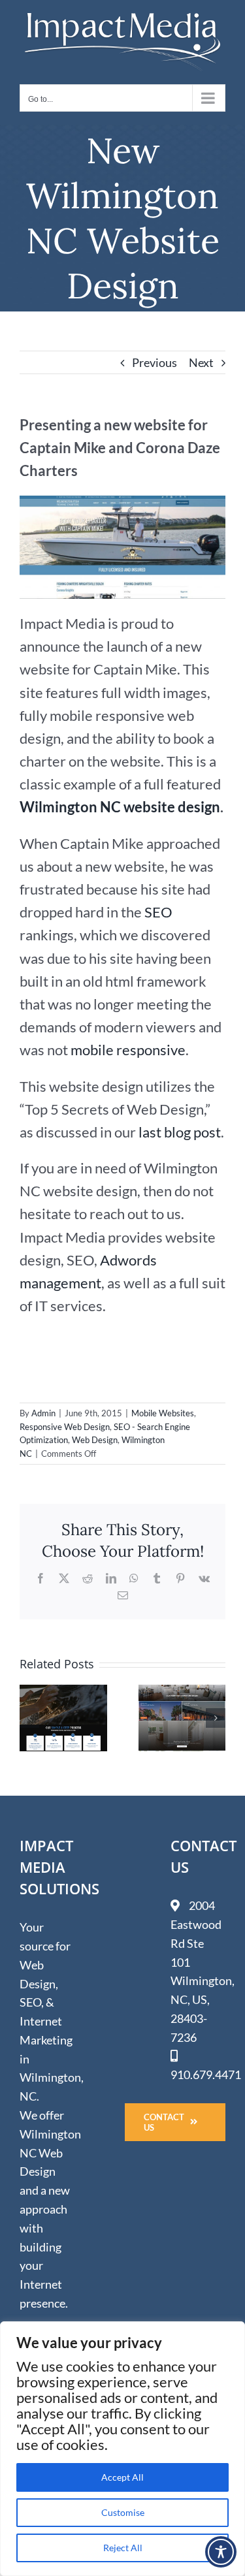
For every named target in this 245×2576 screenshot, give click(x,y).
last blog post (180, 1132)
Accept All (122, 2477)
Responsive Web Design (65, 1427)
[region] (122, 2449)
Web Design (95, 1440)
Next (201, 362)
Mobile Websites (163, 1413)
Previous (155, 362)
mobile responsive (128, 1050)
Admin (43, 1413)
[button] (29, 1718)
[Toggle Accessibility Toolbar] (221, 2552)
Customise (123, 2512)
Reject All (123, 2548)
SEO (158, 912)
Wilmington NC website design (120, 807)
